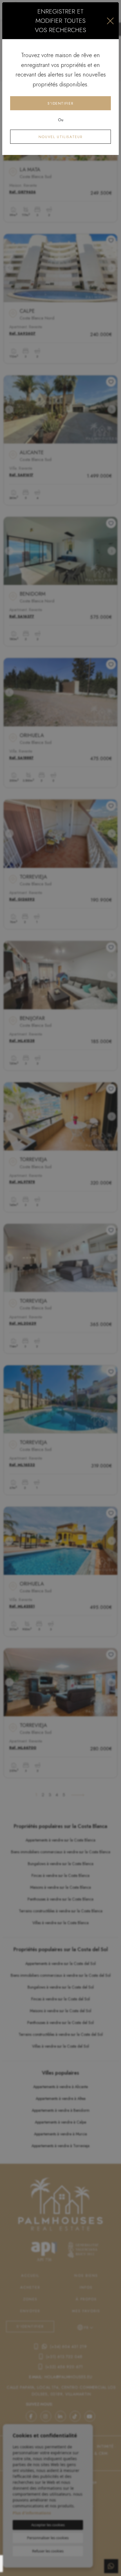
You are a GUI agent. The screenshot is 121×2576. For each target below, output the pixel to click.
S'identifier (61, 103)
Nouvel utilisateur (61, 137)
